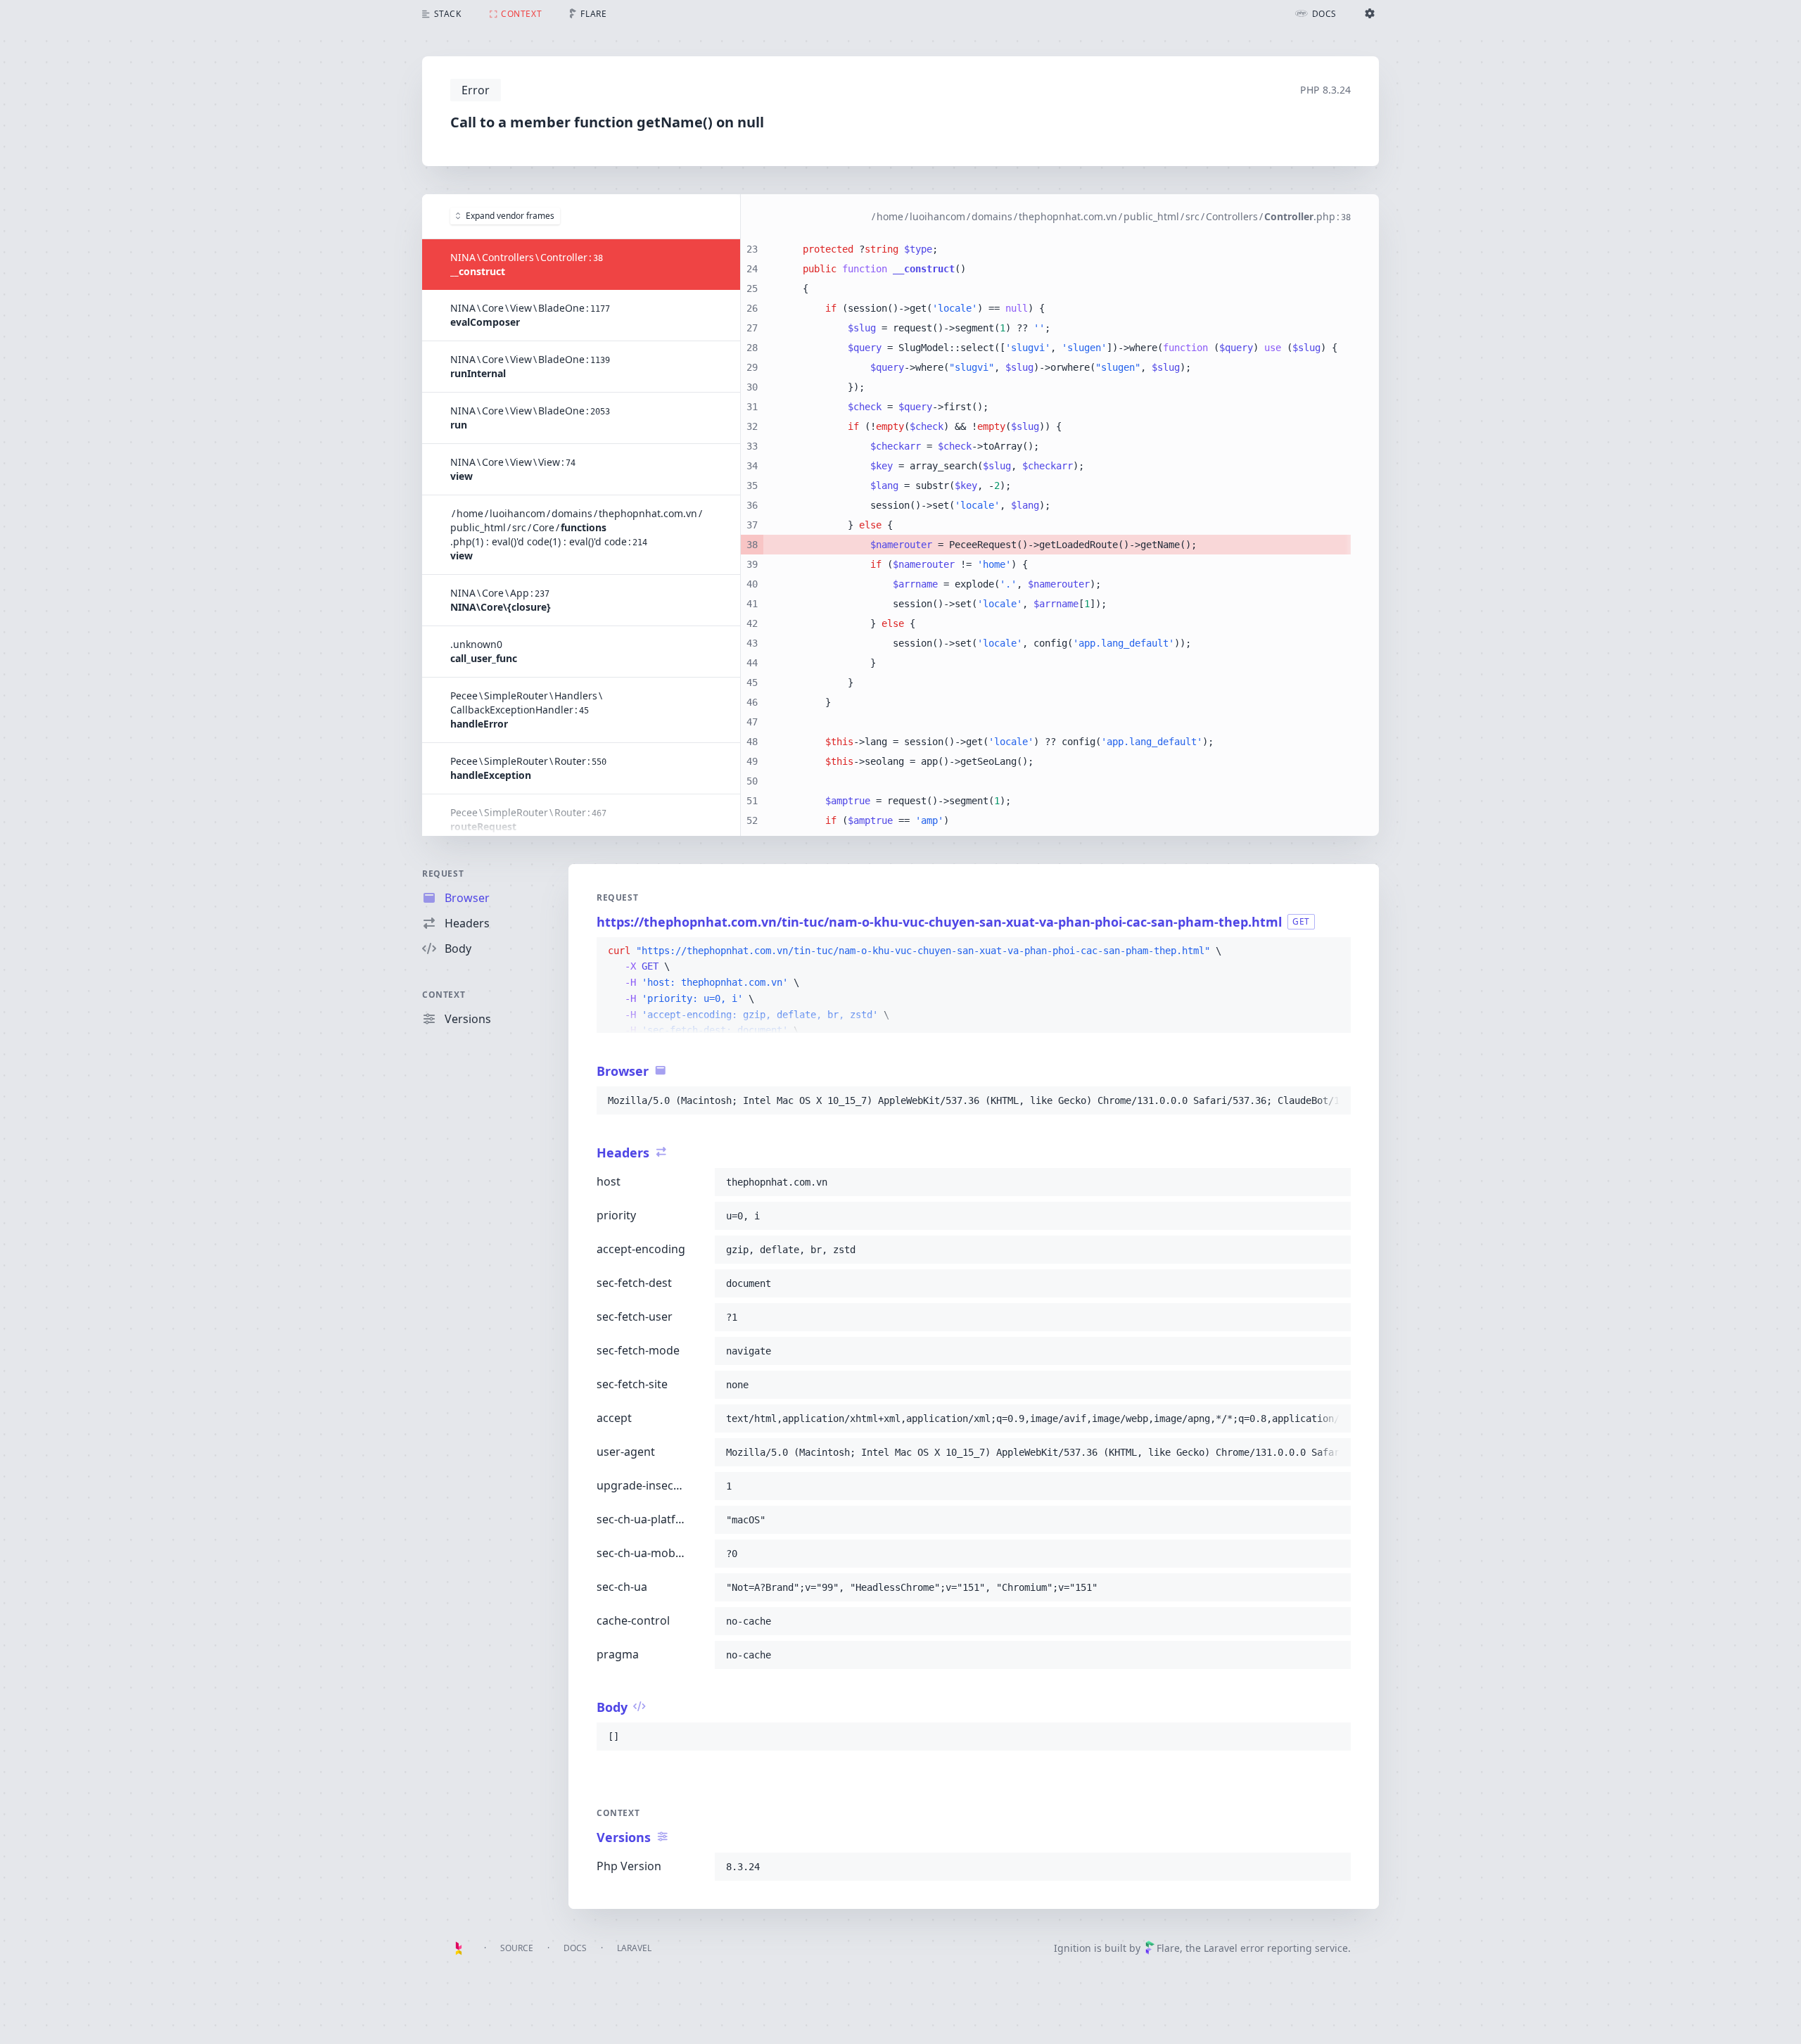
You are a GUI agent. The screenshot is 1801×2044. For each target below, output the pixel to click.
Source (517, 1948)
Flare (1168, 1948)
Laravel (634, 1948)
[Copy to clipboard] (1334, 951)
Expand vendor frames (510, 216)
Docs (575, 1948)
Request (443, 874)
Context (444, 995)
